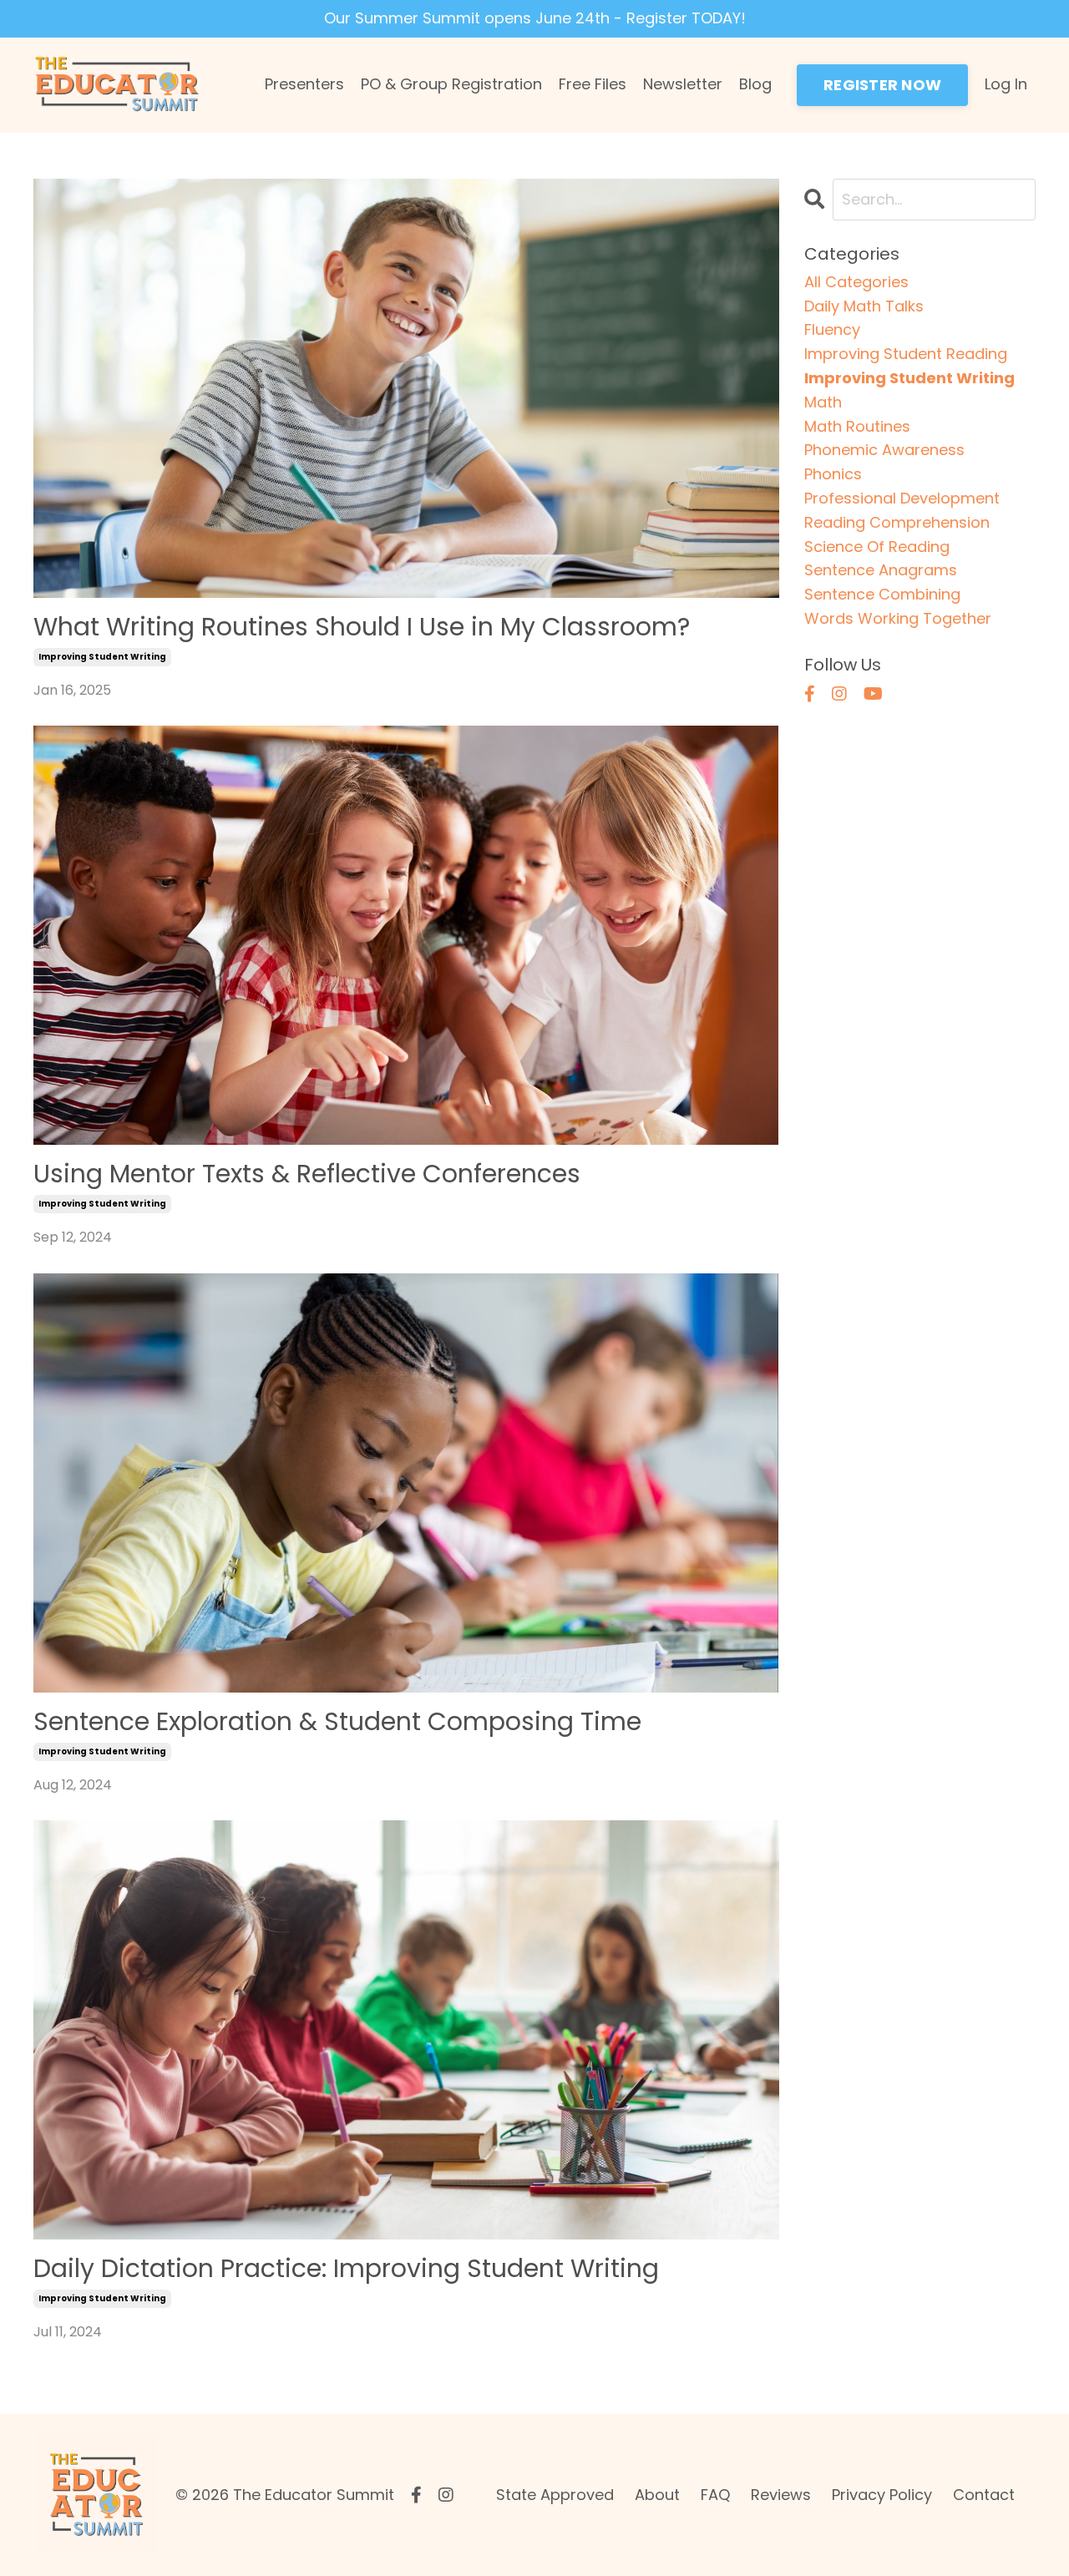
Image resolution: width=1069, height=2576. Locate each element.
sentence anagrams (881, 570)
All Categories (856, 282)
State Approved (555, 2495)
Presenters (304, 84)
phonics (833, 474)
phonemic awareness (884, 450)
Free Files (593, 84)
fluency (832, 329)
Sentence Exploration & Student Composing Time (337, 1722)
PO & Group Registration (451, 84)
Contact (984, 2495)
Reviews (781, 2495)
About (657, 2495)
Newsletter (683, 84)
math (823, 402)
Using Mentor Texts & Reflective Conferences (307, 1174)
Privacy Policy (882, 2495)
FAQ (715, 2495)
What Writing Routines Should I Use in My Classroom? (362, 627)
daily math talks (864, 306)
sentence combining (882, 594)
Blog (755, 84)
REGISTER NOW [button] (882, 85)
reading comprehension (897, 522)
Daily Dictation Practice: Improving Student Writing (346, 2269)
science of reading (877, 547)
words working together (898, 618)
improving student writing (102, 657)
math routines (857, 426)
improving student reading (906, 354)
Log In (1006, 84)
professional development (902, 498)
